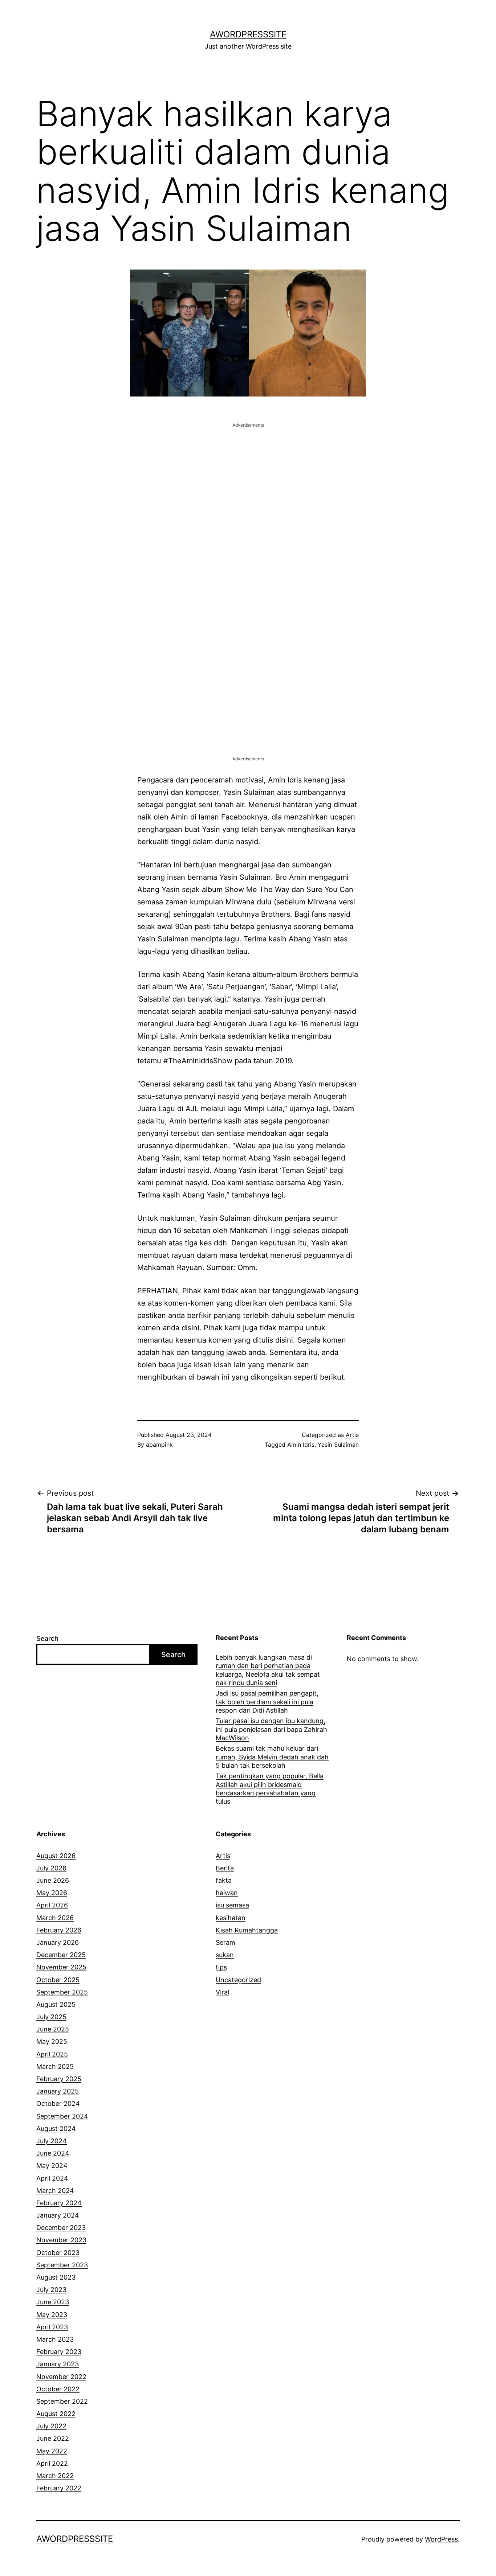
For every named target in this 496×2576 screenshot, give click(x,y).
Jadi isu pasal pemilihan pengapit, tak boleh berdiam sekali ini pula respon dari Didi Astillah (267, 1702)
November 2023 (61, 2240)
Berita (225, 1868)
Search (47, 1638)
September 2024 (62, 2116)
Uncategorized (238, 1980)
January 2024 (58, 2215)
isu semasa (232, 1905)
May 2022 (52, 2451)
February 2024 (59, 2203)
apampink (159, 1445)
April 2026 (52, 1905)
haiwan (227, 1893)
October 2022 (58, 2389)
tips (221, 1967)
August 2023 (56, 2277)
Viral (222, 1992)
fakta (224, 1880)
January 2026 (58, 1942)
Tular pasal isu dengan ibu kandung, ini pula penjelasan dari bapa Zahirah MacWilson (271, 1729)
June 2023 (53, 2302)
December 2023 (61, 2228)
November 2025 (61, 1967)
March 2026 (55, 1918)
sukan (225, 1955)
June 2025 (53, 2029)
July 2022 (51, 2426)
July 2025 (51, 2017)
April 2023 (52, 2327)
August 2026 (56, 1856)
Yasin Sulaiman (338, 1445)
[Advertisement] (248, 480)
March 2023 (55, 2339)
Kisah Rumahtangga (247, 1930)
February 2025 (59, 2079)
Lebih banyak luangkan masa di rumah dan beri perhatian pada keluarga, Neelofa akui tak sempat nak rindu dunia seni (268, 1670)
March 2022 (55, 2476)
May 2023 (52, 2315)
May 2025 (52, 2041)
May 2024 (52, 2166)
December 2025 (61, 1955)
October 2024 (58, 2103)
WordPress (441, 2539)
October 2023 (58, 2253)
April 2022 (52, 2463)
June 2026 (53, 1880)
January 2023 (58, 2364)
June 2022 (53, 2438)
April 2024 (52, 2178)
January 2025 (58, 2091)
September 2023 (62, 2265)
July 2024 (52, 2141)
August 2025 (56, 2004)
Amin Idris (301, 1445)
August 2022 (56, 2414)
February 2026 (59, 1930)
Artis (352, 1435)
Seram (225, 1942)
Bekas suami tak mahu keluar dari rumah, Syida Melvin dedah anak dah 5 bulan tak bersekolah (272, 1757)
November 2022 (61, 2377)
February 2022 (59, 2488)
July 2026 (51, 1868)
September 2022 (62, 2401)
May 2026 (52, 1893)
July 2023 (51, 2290)
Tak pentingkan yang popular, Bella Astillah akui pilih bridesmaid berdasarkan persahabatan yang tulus (270, 1789)
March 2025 (55, 2066)
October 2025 (58, 1980)
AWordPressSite (248, 34)
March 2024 (55, 2191)
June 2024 (53, 2153)
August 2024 (56, 2129)
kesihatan (231, 1918)
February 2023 (59, 2352)
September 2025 (62, 1992)
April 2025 (52, 2054)
